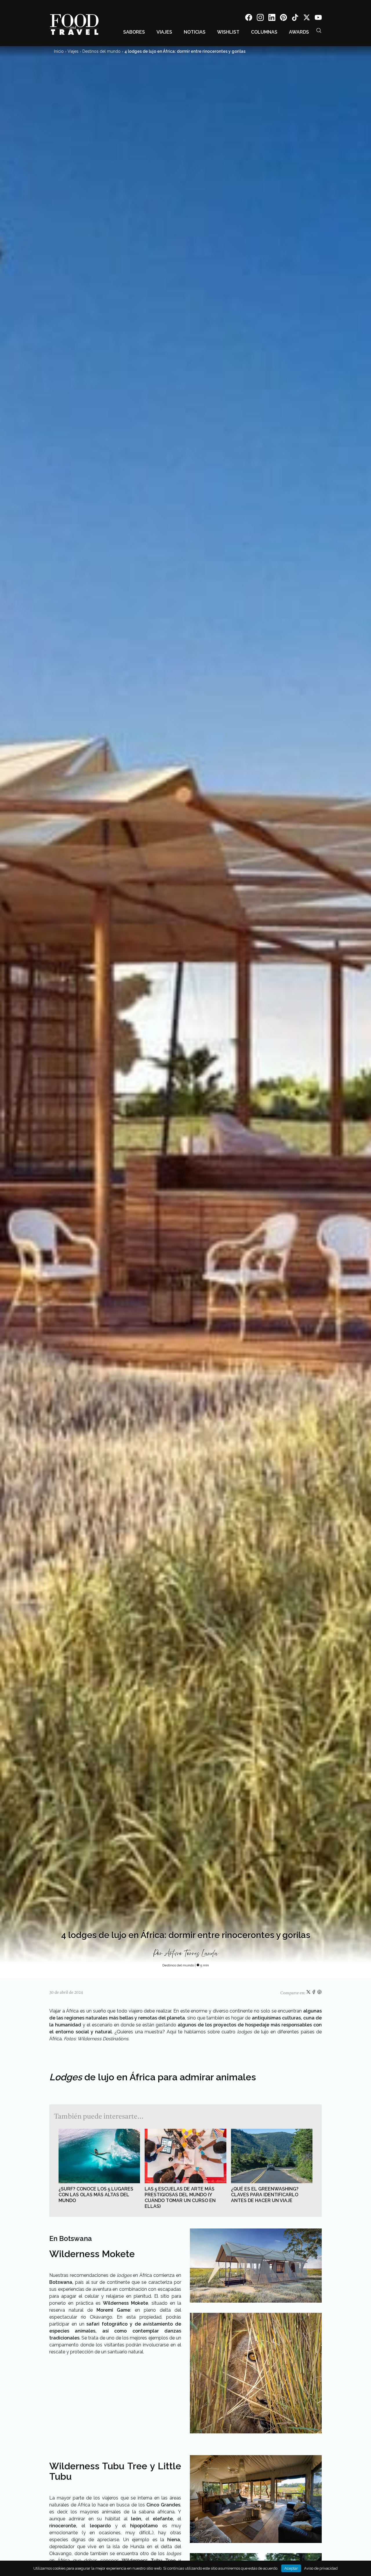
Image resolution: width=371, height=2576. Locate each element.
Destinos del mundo (101, 51)
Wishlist (228, 32)
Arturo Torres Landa (191, 1954)
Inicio (59, 51)
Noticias (195, 32)
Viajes (164, 32)
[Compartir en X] (309, 1993)
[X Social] (307, 18)
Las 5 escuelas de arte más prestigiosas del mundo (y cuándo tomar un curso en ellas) (180, 2198)
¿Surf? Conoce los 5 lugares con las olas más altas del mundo (96, 2195)
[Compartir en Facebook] (314, 1993)
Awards (299, 32)
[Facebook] (249, 18)
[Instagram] (260, 18)
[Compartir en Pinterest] (319, 1993)
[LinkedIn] (272, 18)
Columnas (264, 32)
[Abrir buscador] (319, 30)
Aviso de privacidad (321, 2568)
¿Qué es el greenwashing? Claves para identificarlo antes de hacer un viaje (265, 2195)
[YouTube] (318, 18)
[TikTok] (295, 18)
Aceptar (291, 2568)
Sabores (134, 32)
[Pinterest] (283, 18)
